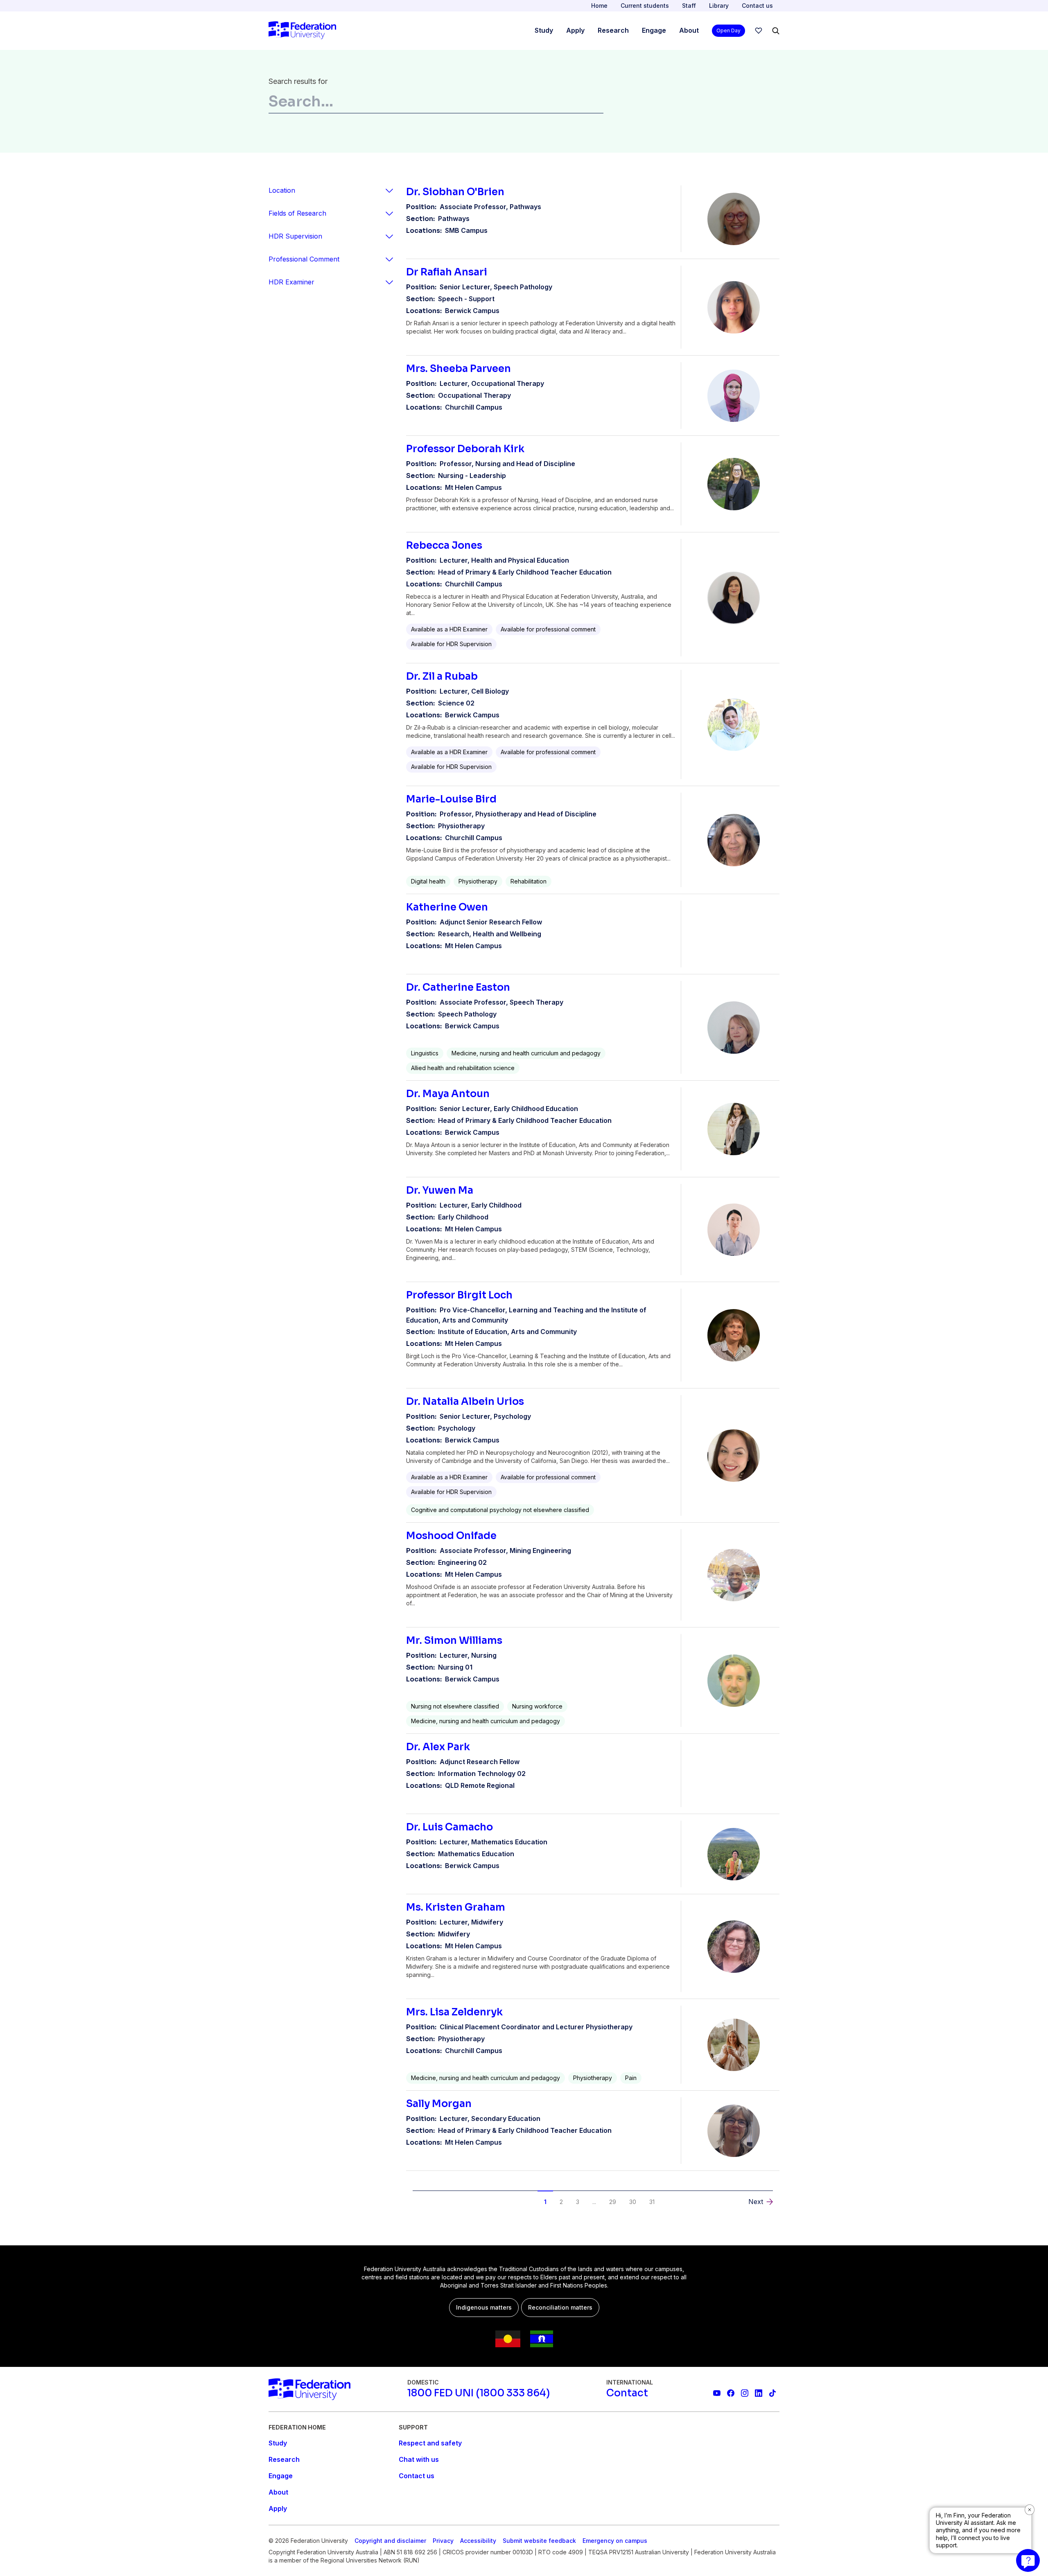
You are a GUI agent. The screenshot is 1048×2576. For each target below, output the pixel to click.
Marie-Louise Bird (451, 799)
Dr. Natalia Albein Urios (465, 1402)
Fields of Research (297, 213)
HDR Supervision (295, 236)
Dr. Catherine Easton (458, 987)
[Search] (776, 31)
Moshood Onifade (451, 1536)
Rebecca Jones (444, 545)
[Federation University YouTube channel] (717, 2393)
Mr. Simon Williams (454, 1641)
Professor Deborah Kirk (465, 449)
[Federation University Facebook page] (731, 2393)
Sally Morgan (439, 2104)
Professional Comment (304, 259)
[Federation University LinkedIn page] (759, 2393)
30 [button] (633, 2202)
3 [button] (578, 2202)
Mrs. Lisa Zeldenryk (454, 2012)
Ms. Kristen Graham (456, 1907)
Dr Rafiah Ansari (447, 272)
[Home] (302, 31)
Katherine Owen (447, 907)
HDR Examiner (291, 282)
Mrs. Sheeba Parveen (458, 369)
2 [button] (561, 2202)
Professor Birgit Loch (459, 1295)
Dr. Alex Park (438, 1747)
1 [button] (545, 2202)
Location (282, 190)
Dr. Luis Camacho (449, 1827)
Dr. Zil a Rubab (442, 676)
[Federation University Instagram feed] (745, 2393)
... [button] (594, 2202)
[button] (431, 2195)
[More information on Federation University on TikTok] (772, 2393)
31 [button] (652, 2202)
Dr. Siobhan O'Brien (455, 192)
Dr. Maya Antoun (448, 1094)
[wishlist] (759, 31)
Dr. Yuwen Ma (440, 1190)
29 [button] (613, 2202)
